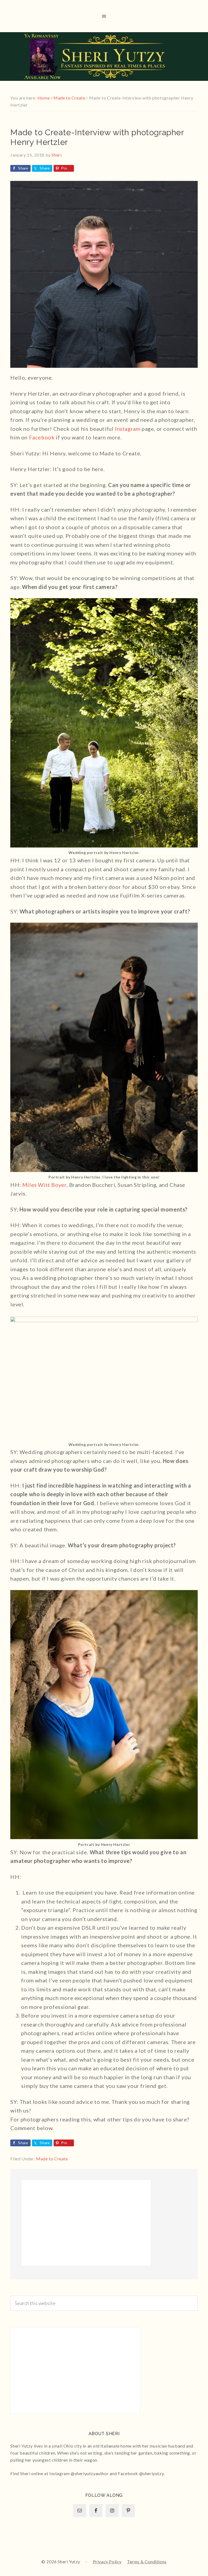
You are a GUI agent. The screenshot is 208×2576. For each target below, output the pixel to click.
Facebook (42, 437)
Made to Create (52, 2159)
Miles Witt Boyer (44, 1185)
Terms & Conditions (147, 2562)
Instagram (128, 429)
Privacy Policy (107, 2562)
